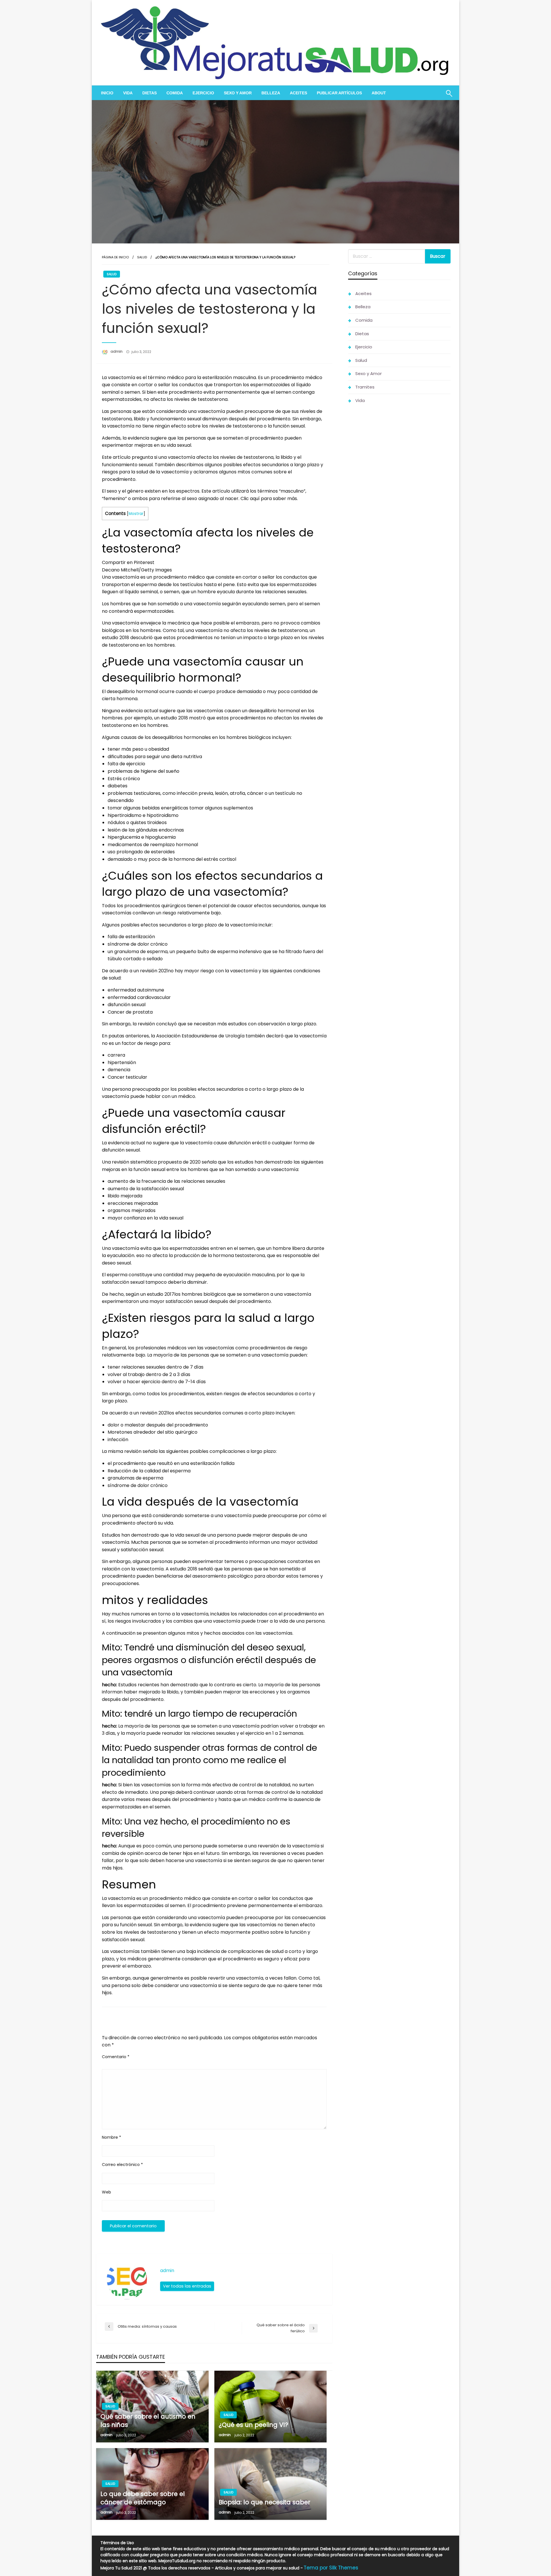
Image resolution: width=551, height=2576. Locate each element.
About (379, 93)
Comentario (116, 2057)
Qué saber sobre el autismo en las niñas (148, 2421)
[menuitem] (107, 93)
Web (106, 2192)
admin (117, 351)
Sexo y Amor (238, 93)
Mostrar (136, 514)
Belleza (271, 93)
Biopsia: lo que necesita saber (264, 2502)
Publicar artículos (339, 93)
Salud (142, 257)
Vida (128, 93)
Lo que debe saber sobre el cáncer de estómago (143, 2498)
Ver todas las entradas (187, 2286)
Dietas (150, 93)
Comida (175, 93)
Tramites (365, 387)
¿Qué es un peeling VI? (253, 2425)
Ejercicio (203, 93)
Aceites (298, 93)
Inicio (107, 93)
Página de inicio (115, 257)
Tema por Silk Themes (331, 2568)
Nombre (111, 2137)
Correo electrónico (122, 2165)
